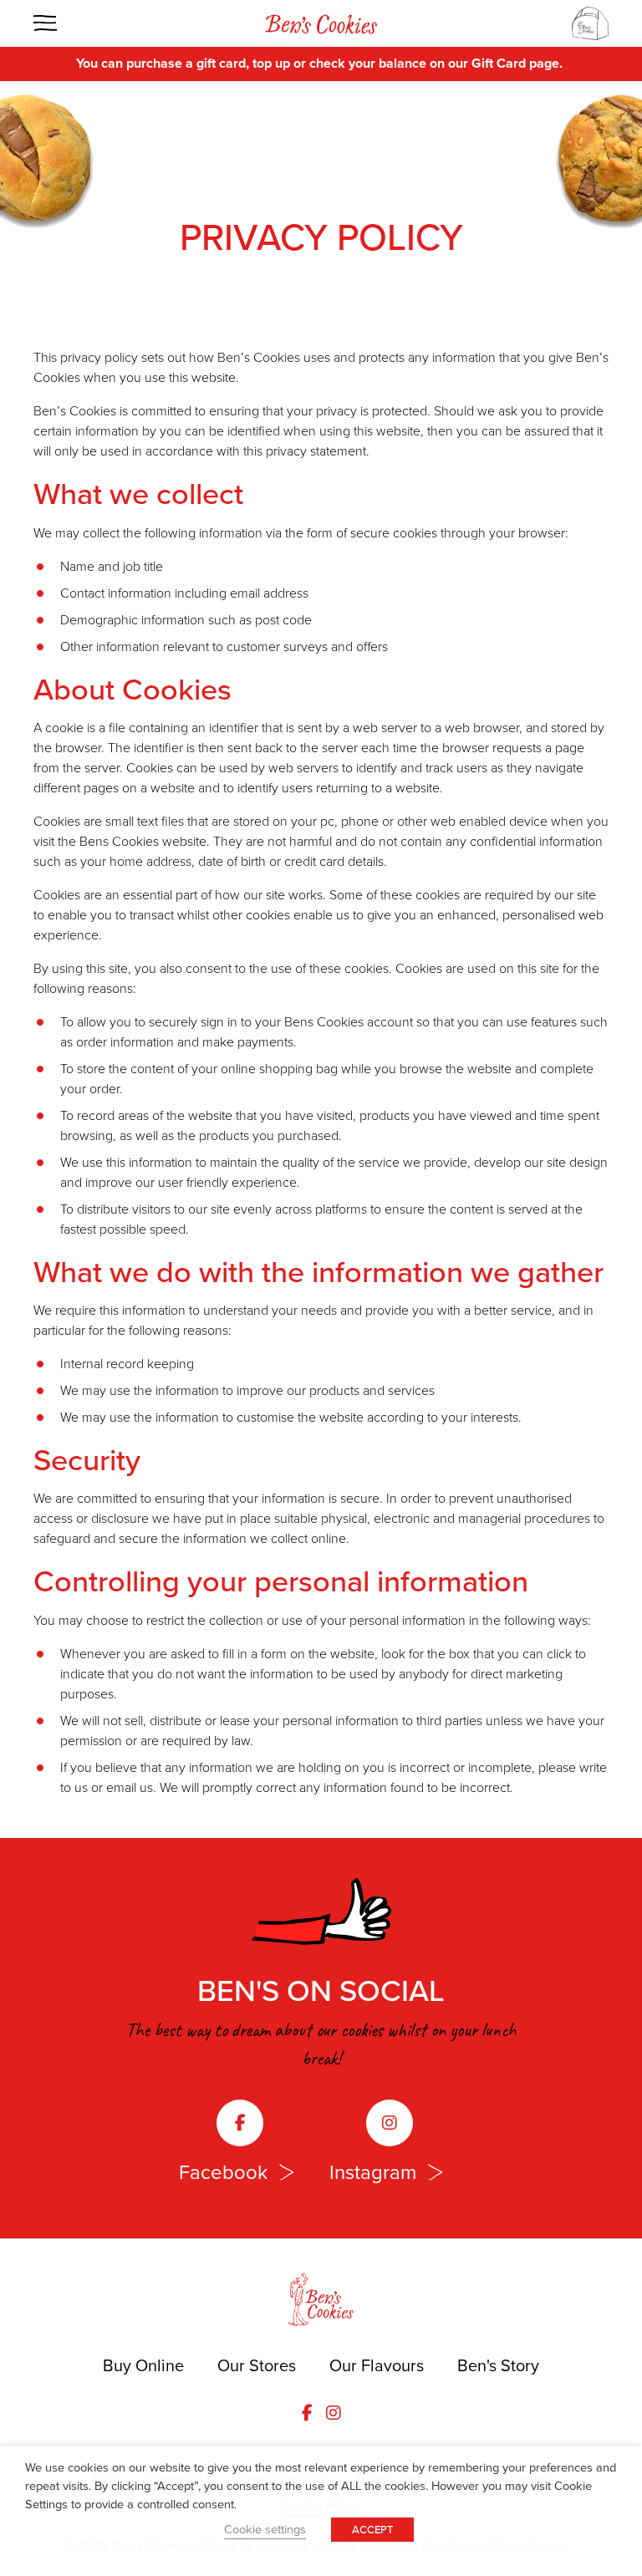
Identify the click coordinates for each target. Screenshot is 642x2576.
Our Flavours (377, 2365)
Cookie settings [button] (265, 2529)
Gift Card (499, 63)
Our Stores (257, 2365)
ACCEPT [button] (372, 2530)
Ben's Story (498, 2365)
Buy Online (143, 2365)
